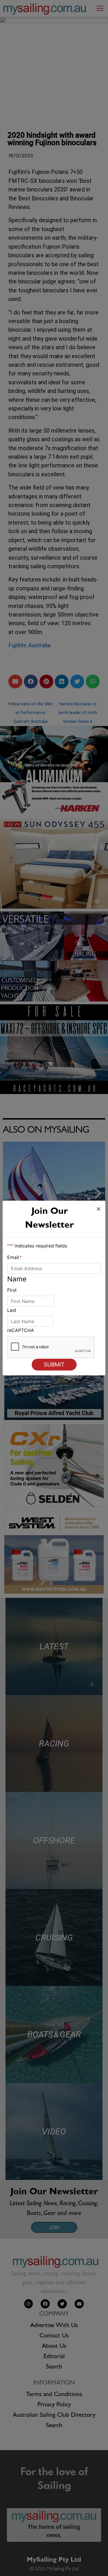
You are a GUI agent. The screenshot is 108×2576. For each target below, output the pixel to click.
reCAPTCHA (21, 1330)
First (12, 1290)
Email (15, 1257)
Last (12, 1310)
